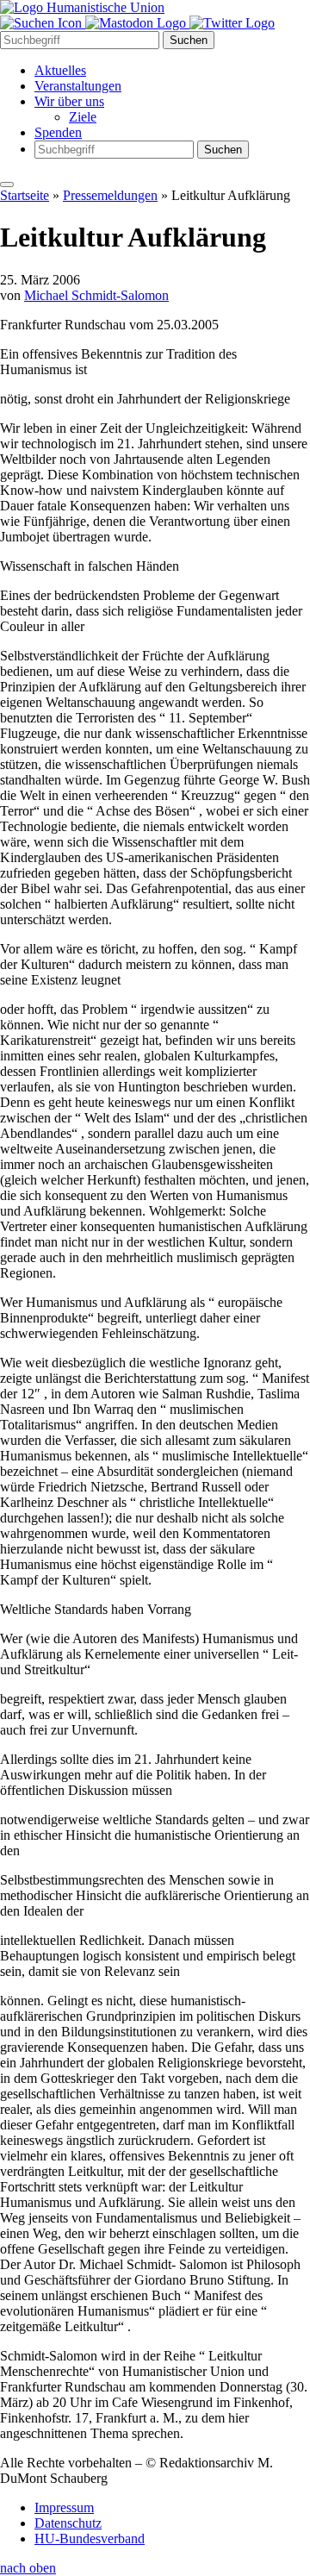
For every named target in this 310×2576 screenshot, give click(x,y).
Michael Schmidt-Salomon (96, 295)
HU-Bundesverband (90, 2538)
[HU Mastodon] (137, 23)
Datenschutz (68, 2523)
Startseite (25, 195)
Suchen (189, 40)
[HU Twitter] (232, 23)
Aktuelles (60, 70)
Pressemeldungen (110, 195)
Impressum (64, 2507)
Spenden (58, 132)
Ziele (83, 117)
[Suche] (43, 23)
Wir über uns (69, 101)
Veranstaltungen (78, 86)
